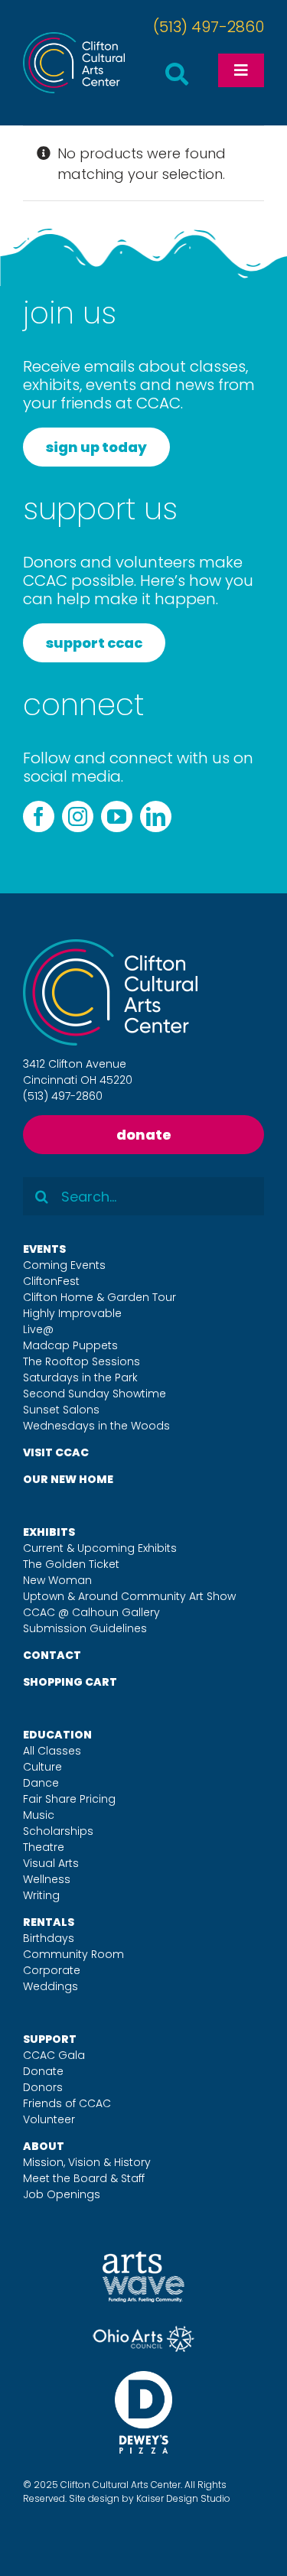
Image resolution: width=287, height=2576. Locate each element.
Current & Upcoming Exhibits (100, 1548)
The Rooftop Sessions (82, 1361)
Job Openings (62, 2194)
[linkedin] (156, 816)
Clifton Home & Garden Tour (99, 1297)
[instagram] (78, 816)
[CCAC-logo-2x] (74, 39)
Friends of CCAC (67, 2103)
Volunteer (49, 2119)
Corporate (52, 1970)
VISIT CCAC (56, 1452)
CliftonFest (51, 1281)
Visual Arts (51, 1863)
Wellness (47, 1879)
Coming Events (64, 1265)
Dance (41, 1783)
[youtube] (117, 816)
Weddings (51, 1986)
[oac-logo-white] (143, 2332)
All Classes (52, 1751)
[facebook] (39, 816)
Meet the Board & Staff (84, 2178)
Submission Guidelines (85, 1628)
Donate (43, 2071)
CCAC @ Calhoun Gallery (91, 1612)
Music (39, 1815)
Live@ (38, 1329)
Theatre (44, 1847)
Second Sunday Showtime (95, 1394)
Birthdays (49, 1938)
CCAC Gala (54, 2055)
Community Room (73, 1954)
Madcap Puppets (70, 1345)
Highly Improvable (72, 1313)
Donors (43, 2087)
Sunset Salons (61, 1410)
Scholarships (58, 1831)
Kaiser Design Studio (183, 2498)
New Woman (57, 1580)
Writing (41, 1895)
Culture (42, 1767)
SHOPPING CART (70, 1682)
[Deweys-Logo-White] (143, 2378)
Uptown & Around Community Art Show (129, 1596)
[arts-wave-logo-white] (143, 2258)
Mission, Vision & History (87, 2162)
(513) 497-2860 (209, 27)
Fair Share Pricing (69, 1799)
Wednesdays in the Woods (96, 1426)
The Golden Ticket (71, 1564)
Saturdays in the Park (80, 1377)
